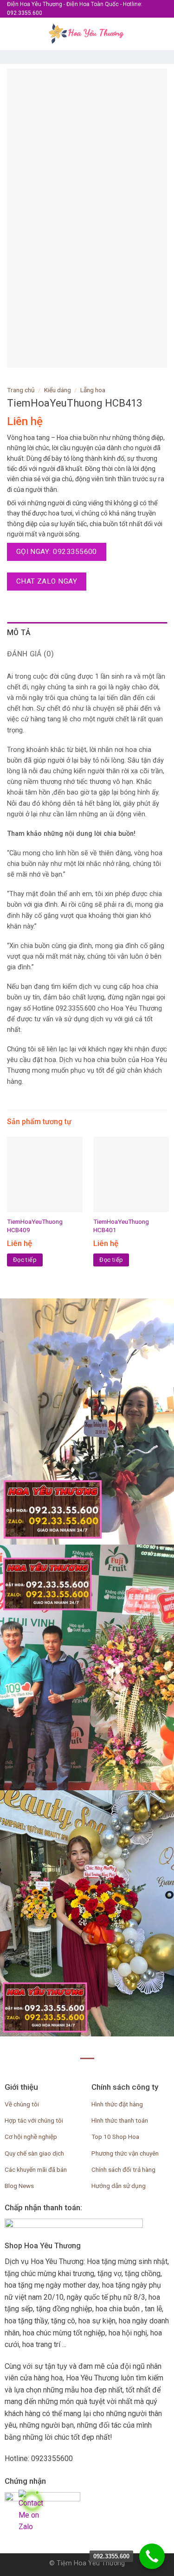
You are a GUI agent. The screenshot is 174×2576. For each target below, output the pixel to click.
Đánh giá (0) (30, 654)
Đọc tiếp (25, 1260)
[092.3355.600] (152, 2556)
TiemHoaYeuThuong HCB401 (121, 1226)
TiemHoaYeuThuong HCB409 (35, 1226)
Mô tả (19, 633)
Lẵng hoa (93, 390)
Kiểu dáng (58, 390)
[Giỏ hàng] (162, 34)
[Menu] (13, 34)
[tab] (87, 633)
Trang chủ (21, 390)
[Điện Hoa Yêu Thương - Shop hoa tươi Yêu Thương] (87, 34)
